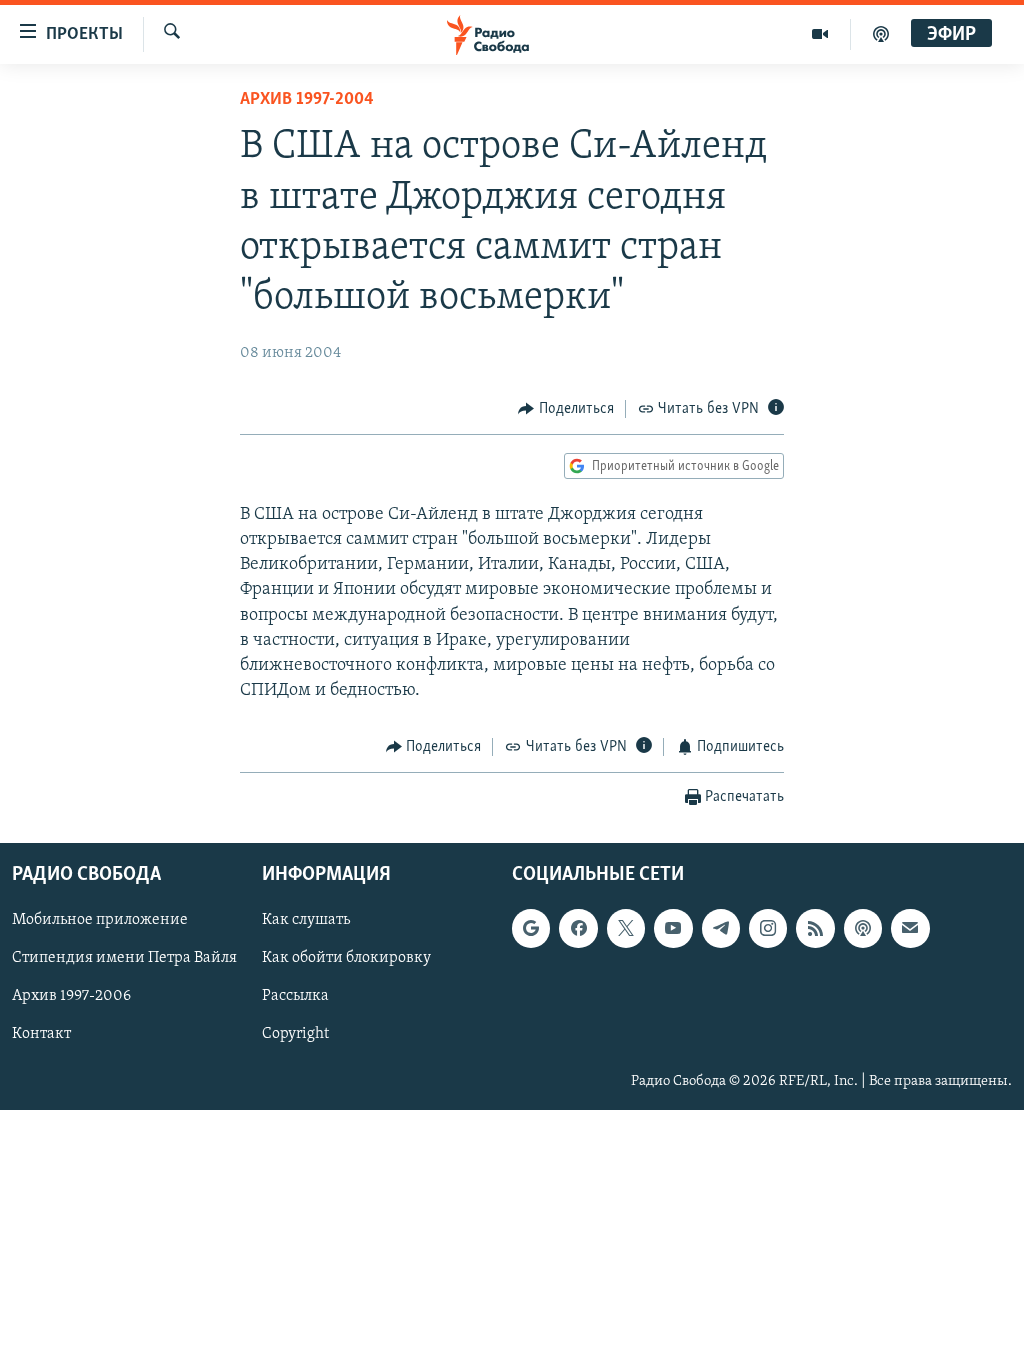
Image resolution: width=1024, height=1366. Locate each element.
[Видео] (820, 34)
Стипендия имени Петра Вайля (124, 958)
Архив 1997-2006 (71, 996)
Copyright (295, 1034)
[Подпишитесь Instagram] (768, 928)
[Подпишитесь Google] (531, 928)
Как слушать (306, 920)
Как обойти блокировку (346, 958)
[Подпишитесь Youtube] (673, 928)
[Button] (566, 409)
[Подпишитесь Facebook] (578, 928)
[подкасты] (881, 34)
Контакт (41, 1034)
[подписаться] (910, 928)
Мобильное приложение (100, 920)
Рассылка (295, 996)
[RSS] (815, 928)
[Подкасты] (863, 928)
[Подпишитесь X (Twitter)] (626, 928)
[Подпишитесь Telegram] (721, 928)
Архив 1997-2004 (307, 100)
